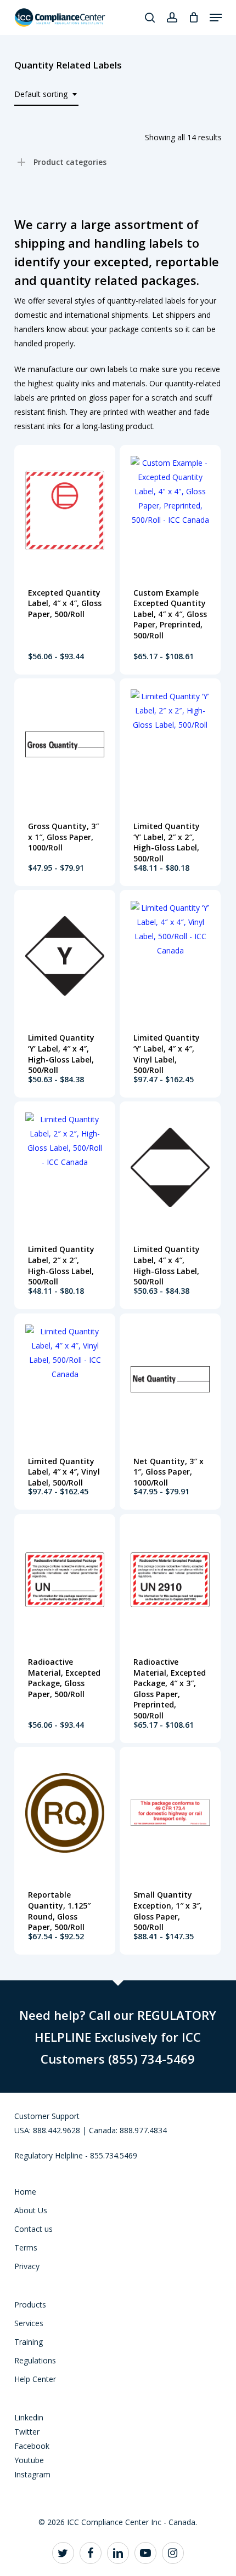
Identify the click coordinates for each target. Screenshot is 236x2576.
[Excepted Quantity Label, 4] (65, 511)
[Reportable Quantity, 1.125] (65, 1813)
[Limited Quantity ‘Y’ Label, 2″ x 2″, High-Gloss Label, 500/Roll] (170, 744)
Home (25, 2192)
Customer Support (47, 2116)
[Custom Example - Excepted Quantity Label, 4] (170, 511)
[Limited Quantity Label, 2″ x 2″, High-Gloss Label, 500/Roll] (65, 1167)
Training (29, 2342)
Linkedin (29, 2417)
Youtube (29, 2460)
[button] (216, 18)
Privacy (27, 2266)
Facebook (32, 2446)
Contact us (33, 2229)
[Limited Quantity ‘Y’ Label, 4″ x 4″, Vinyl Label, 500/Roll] (170, 956)
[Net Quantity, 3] (170, 1379)
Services (29, 2323)
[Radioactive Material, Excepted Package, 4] (170, 1580)
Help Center (35, 2379)
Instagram (32, 2474)
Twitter (27, 2432)
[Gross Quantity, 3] (65, 744)
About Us (31, 2210)
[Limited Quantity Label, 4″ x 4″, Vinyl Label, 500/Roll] (65, 1379)
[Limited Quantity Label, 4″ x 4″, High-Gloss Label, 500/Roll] (170, 1167)
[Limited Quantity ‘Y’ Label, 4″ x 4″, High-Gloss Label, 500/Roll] (65, 956)
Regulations (35, 2360)
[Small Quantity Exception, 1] (170, 1813)
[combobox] (46, 95)
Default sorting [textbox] (41, 94)
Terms (26, 2247)
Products (30, 2304)
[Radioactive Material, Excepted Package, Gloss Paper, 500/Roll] (65, 1580)
